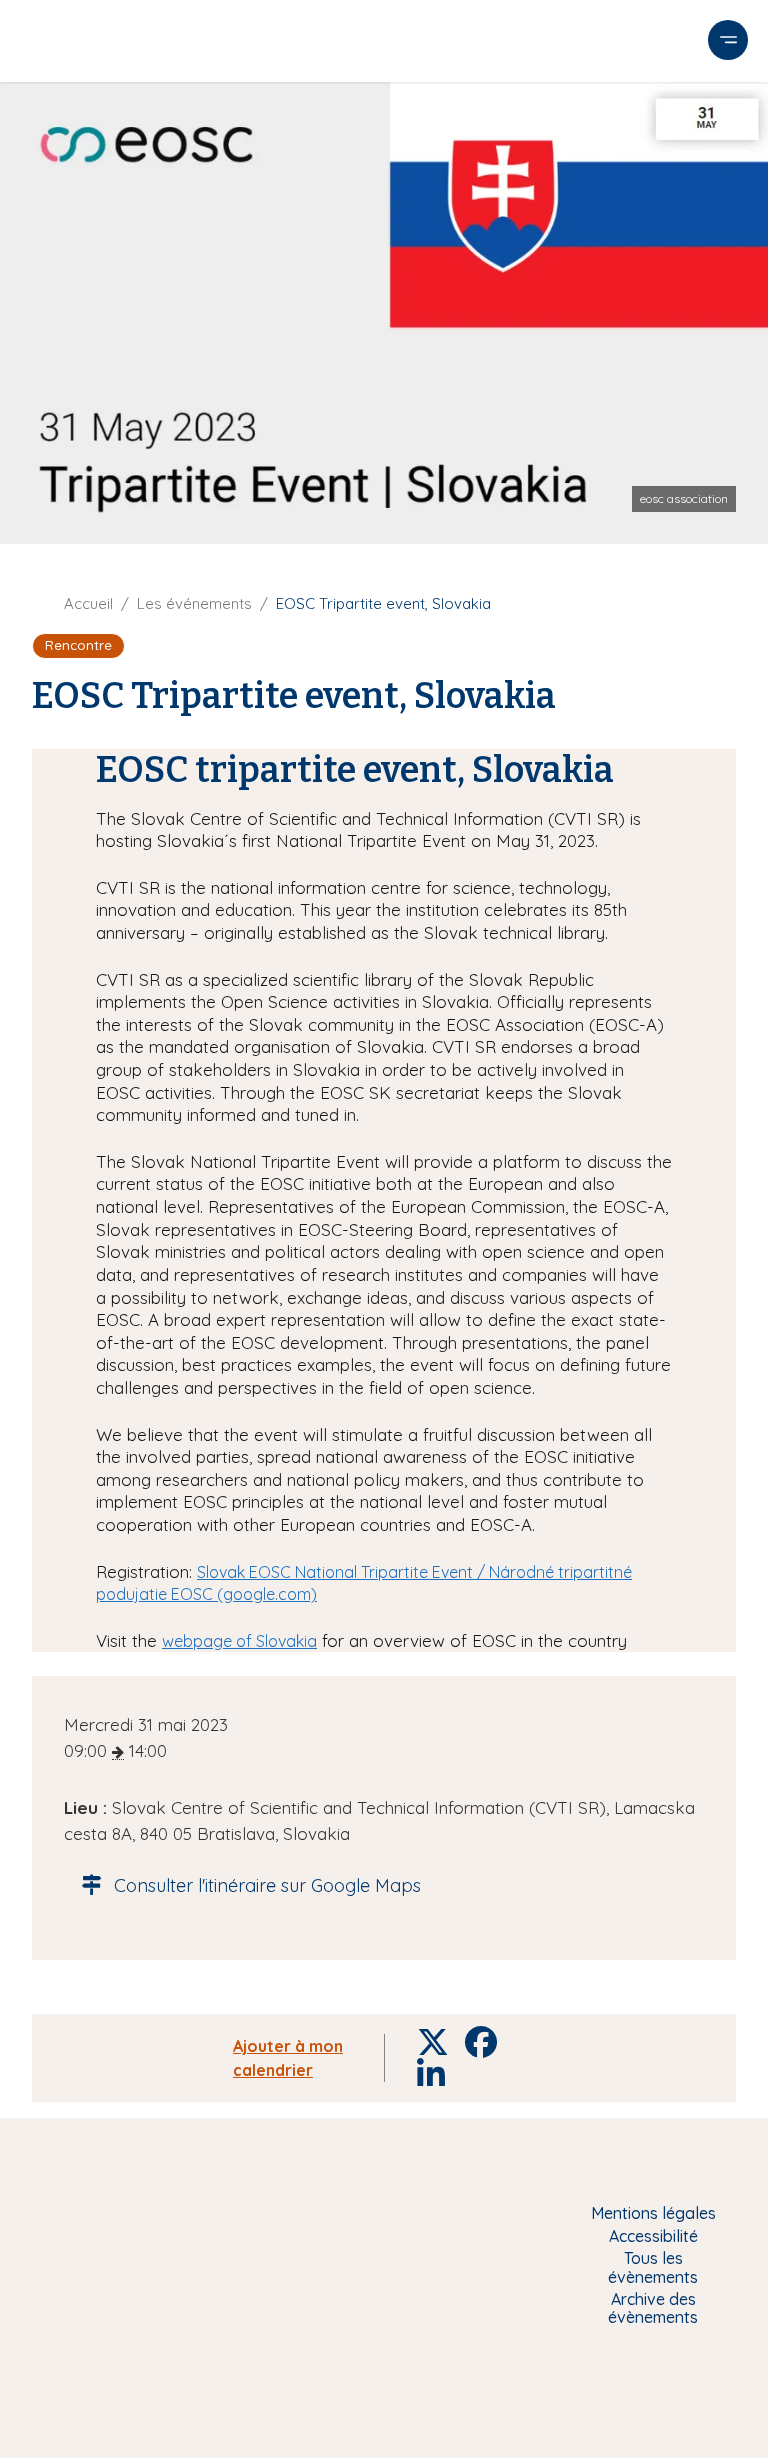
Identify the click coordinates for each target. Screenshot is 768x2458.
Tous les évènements (653, 2267)
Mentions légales (653, 2213)
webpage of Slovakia (239, 1641)
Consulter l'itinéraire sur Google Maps (267, 1885)
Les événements (194, 603)
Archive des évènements (653, 2308)
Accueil (88, 603)
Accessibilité (653, 2236)
